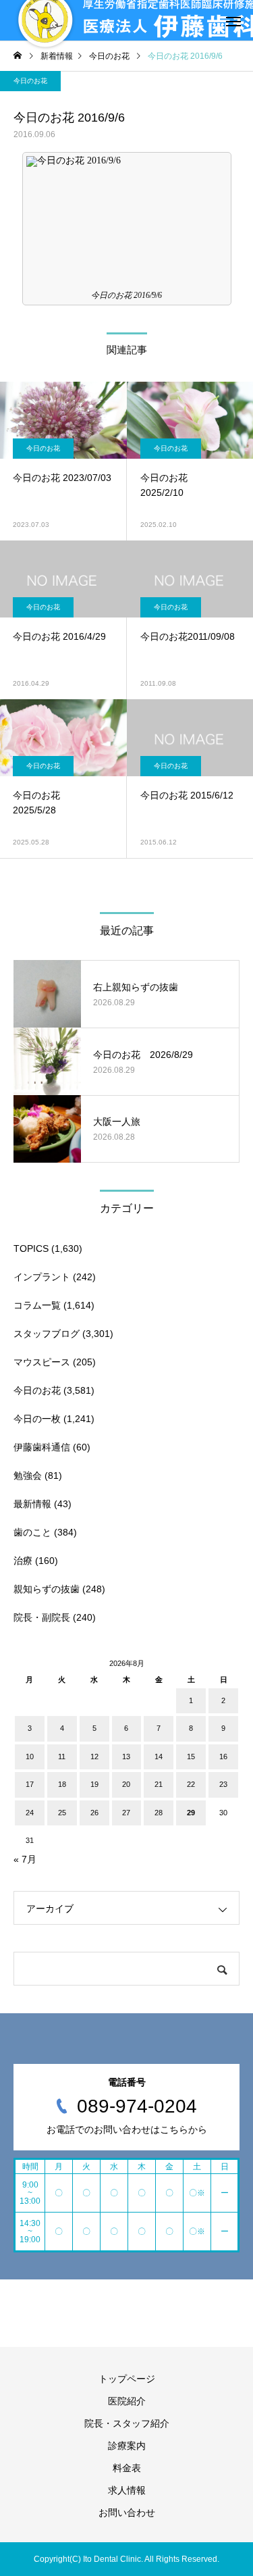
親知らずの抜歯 (47, 1589)
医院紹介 (127, 2401)
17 (30, 1784)
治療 (23, 1561)
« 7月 (25, 1859)
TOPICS (31, 1248)
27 (126, 1813)
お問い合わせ (127, 2512)
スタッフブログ (47, 1334)
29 (191, 1813)
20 (126, 1784)
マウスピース (42, 1362)
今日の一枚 (37, 1419)
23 (223, 1784)
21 (159, 1784)
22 (191, 1784)
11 (62, 1757)
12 (94, 1757)
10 (30, 1757)
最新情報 (32, 1504)
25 (62, 1813)
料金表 (127, 2468)
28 (159, 1813)
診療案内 (127, 2446)
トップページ (127, 2379)
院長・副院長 (42, 1617)
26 (94, 1813)
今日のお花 (30, 81)
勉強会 (28, 1475)
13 (126, 1757)
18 (62, 1784)
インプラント (42, 1277)
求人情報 (127, 2490)
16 (223, 1757)
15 (191, 1757)
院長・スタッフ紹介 (127, 2423)
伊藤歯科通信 (42, 1447)
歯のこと (32, 1532)
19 (94, 1784)
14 (159, 1757)
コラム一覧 (37, 1305)
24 (30, 1813)
